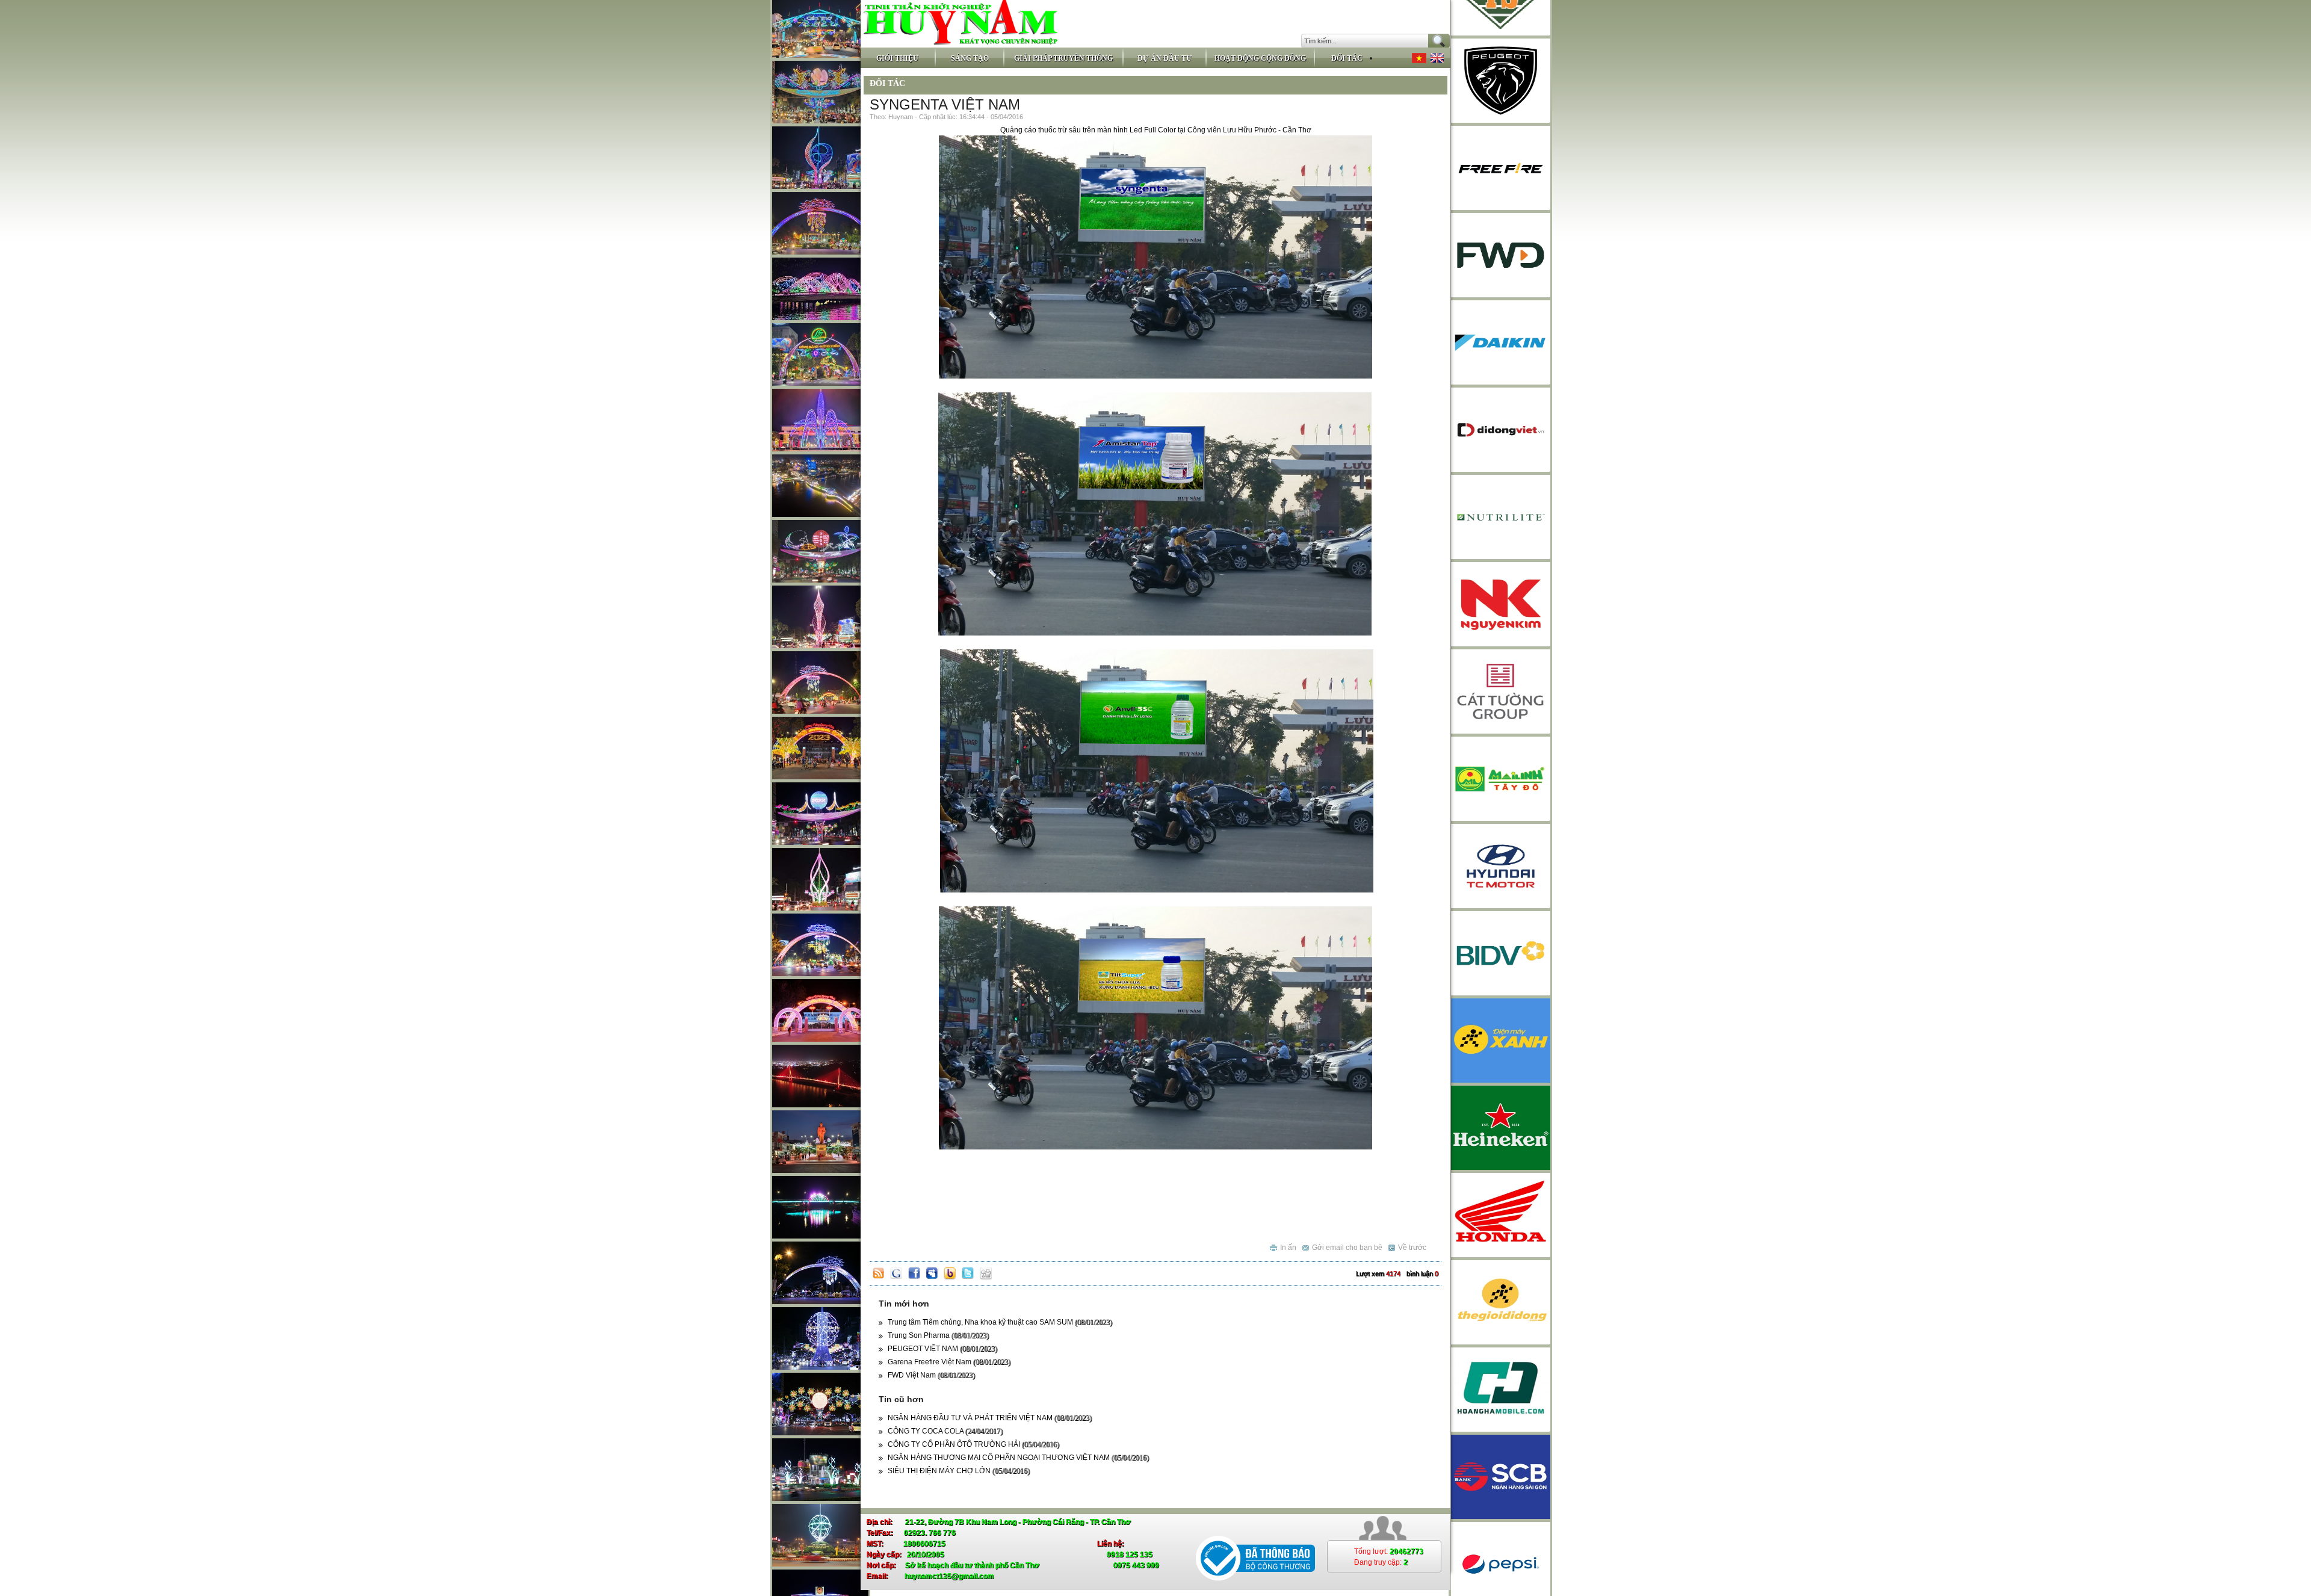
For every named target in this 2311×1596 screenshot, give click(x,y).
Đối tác (887, 83)
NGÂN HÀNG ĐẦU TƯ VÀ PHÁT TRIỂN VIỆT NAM (990, 1418)
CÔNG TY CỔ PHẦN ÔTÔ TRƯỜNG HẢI (973, 1444)
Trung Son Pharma (938, 1335)
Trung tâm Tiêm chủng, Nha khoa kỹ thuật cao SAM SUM (1000, 1322)
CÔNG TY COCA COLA (945, 1431)
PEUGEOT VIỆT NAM (942, 1349)
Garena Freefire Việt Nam (949, 1362)
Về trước (1412, 1248)
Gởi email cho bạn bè (1347, 1248)
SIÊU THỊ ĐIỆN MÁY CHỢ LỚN (959, 1471)
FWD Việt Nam (931, 1375)
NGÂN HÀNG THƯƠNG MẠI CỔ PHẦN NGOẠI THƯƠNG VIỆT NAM (1018, 1458)
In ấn (1288, 1248)
